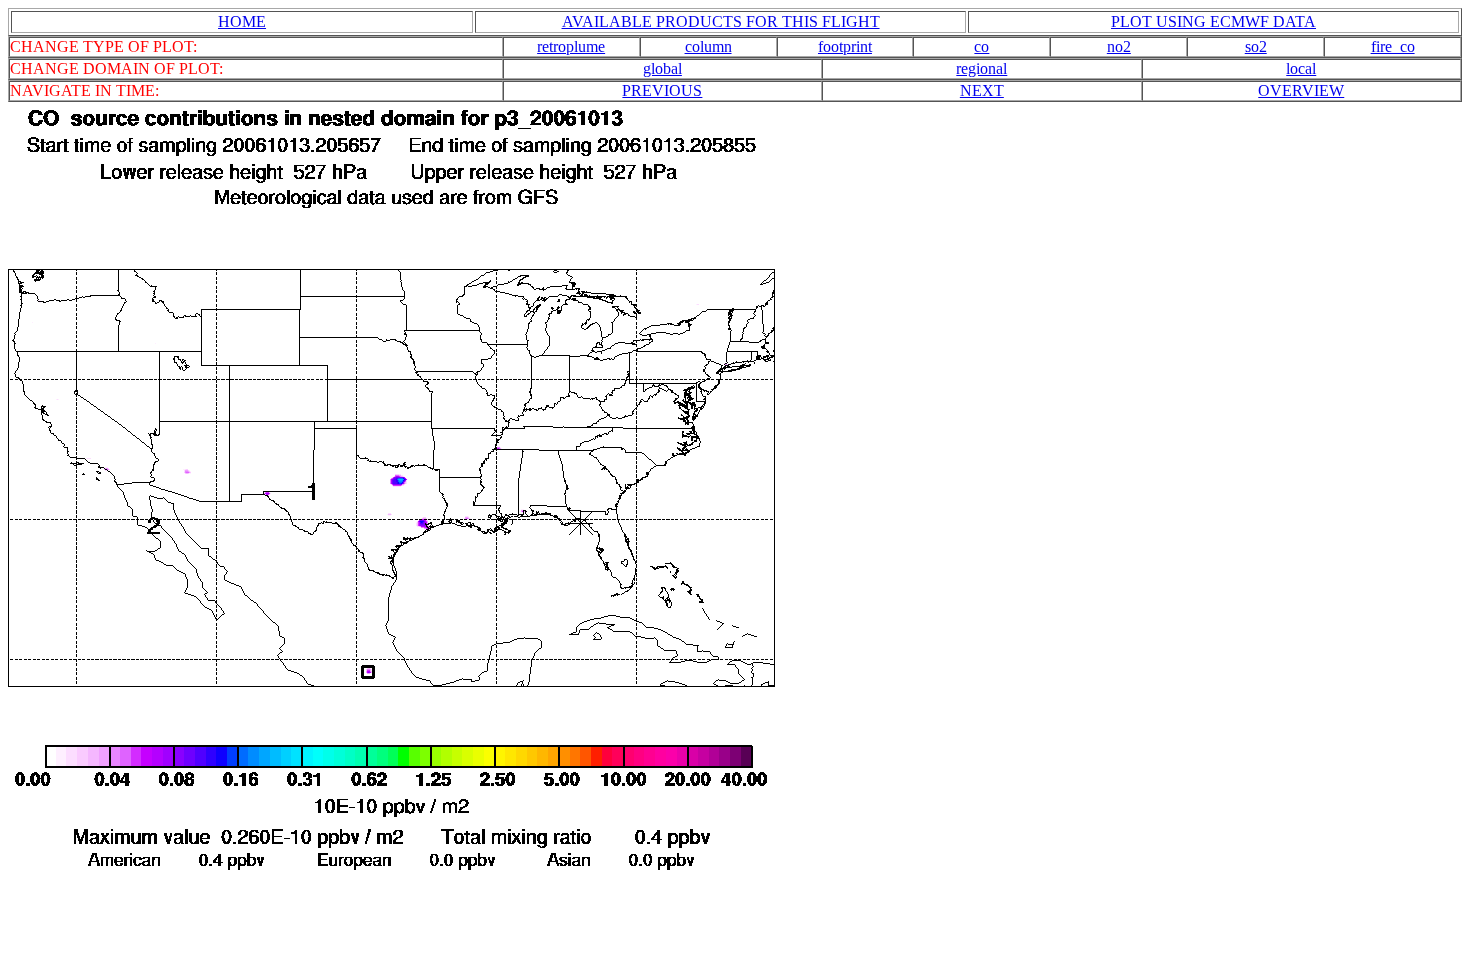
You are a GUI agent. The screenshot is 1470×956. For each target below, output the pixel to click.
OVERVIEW (1301, 90)
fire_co (1393, 46)
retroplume (571, 46)
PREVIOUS (662, 90)
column (708, 46)
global (662, 68)
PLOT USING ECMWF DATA (1213, 21)
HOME (242, 21)
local (1301, 68)
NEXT (982, 90)
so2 (1256, 46)
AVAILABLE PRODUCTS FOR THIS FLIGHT (721, 21)
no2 (1119, 46)
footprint (845, 46)
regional (981, 68)
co (981, 46)
